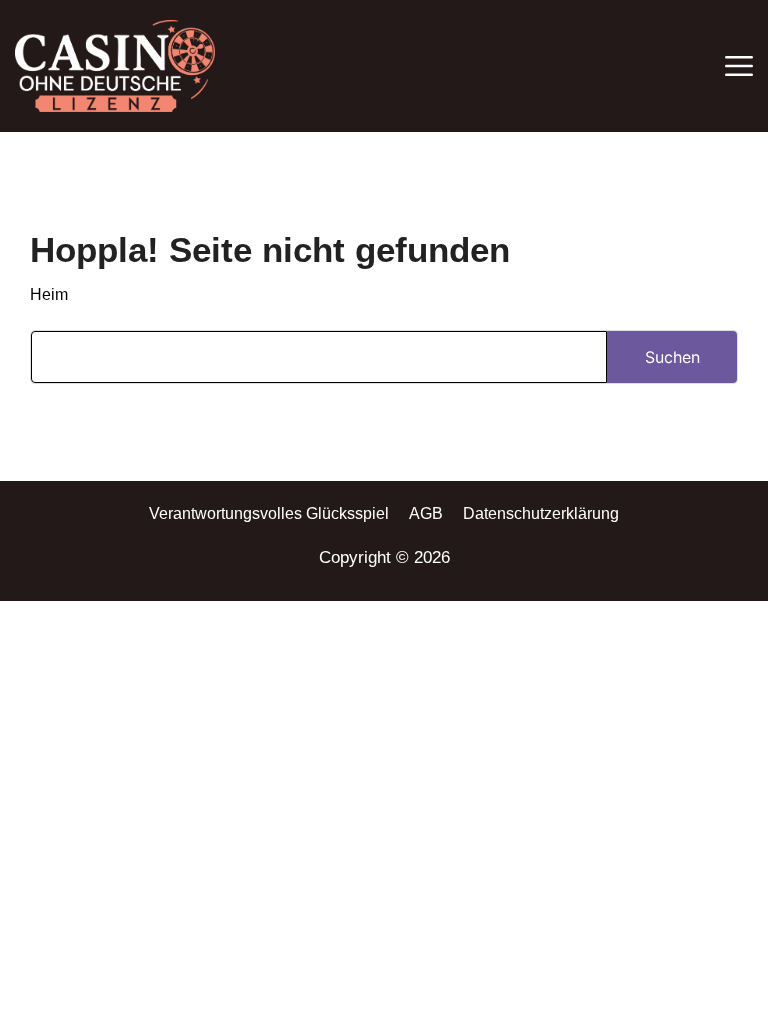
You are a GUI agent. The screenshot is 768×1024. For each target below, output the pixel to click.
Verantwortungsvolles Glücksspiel (269, 513)
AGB (426, 513)
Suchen (672, 357)
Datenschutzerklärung (541, 513)
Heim (49, 294)
